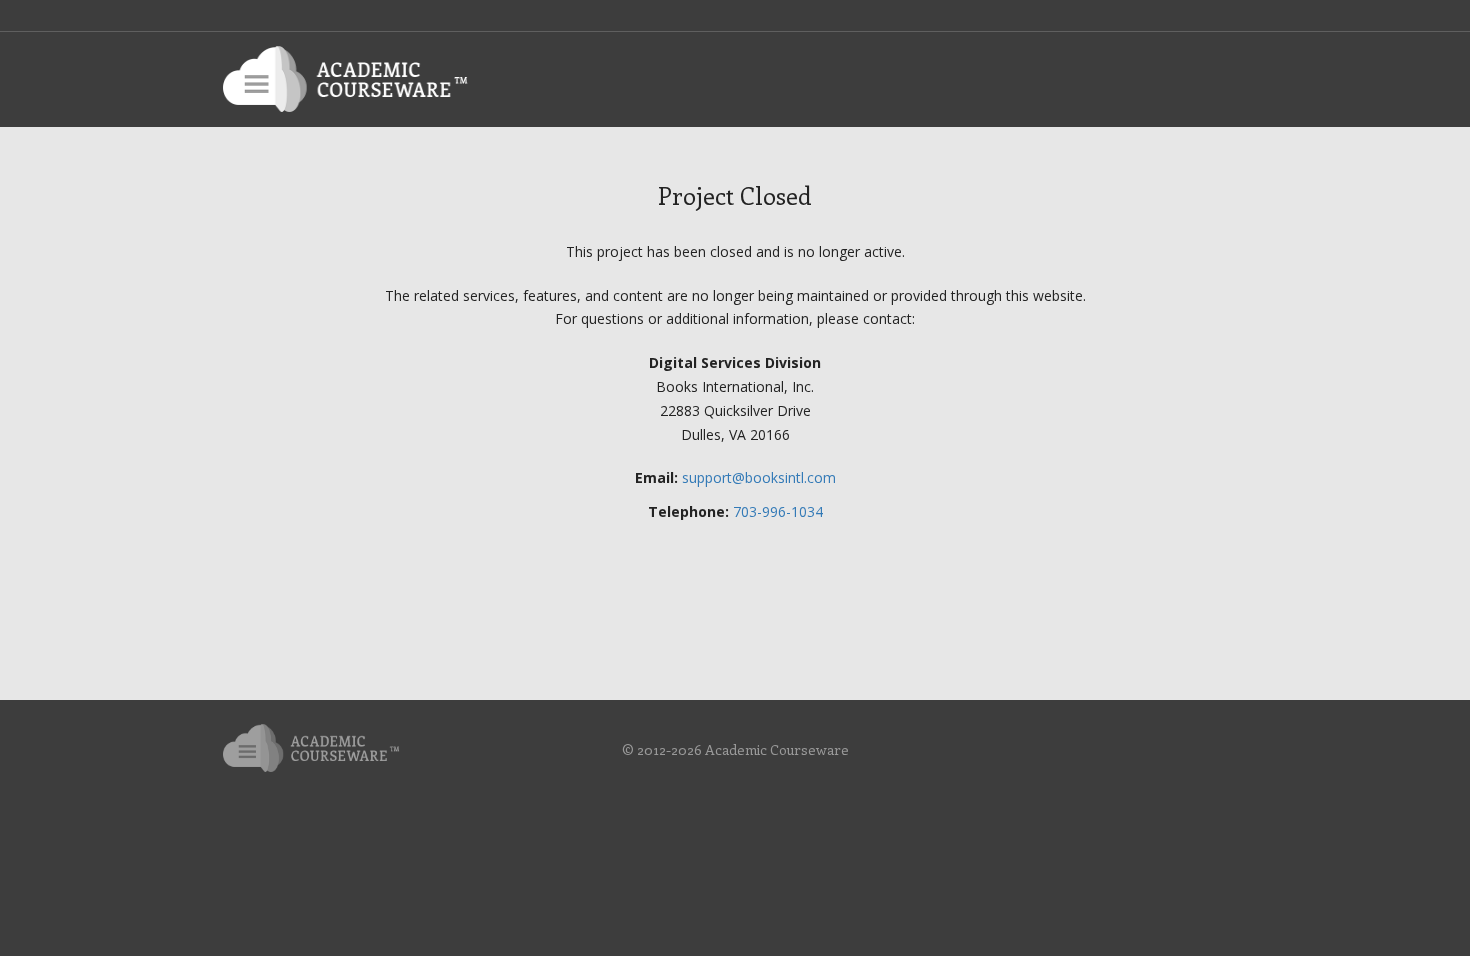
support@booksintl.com (759, 477)
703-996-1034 (778, 511)
